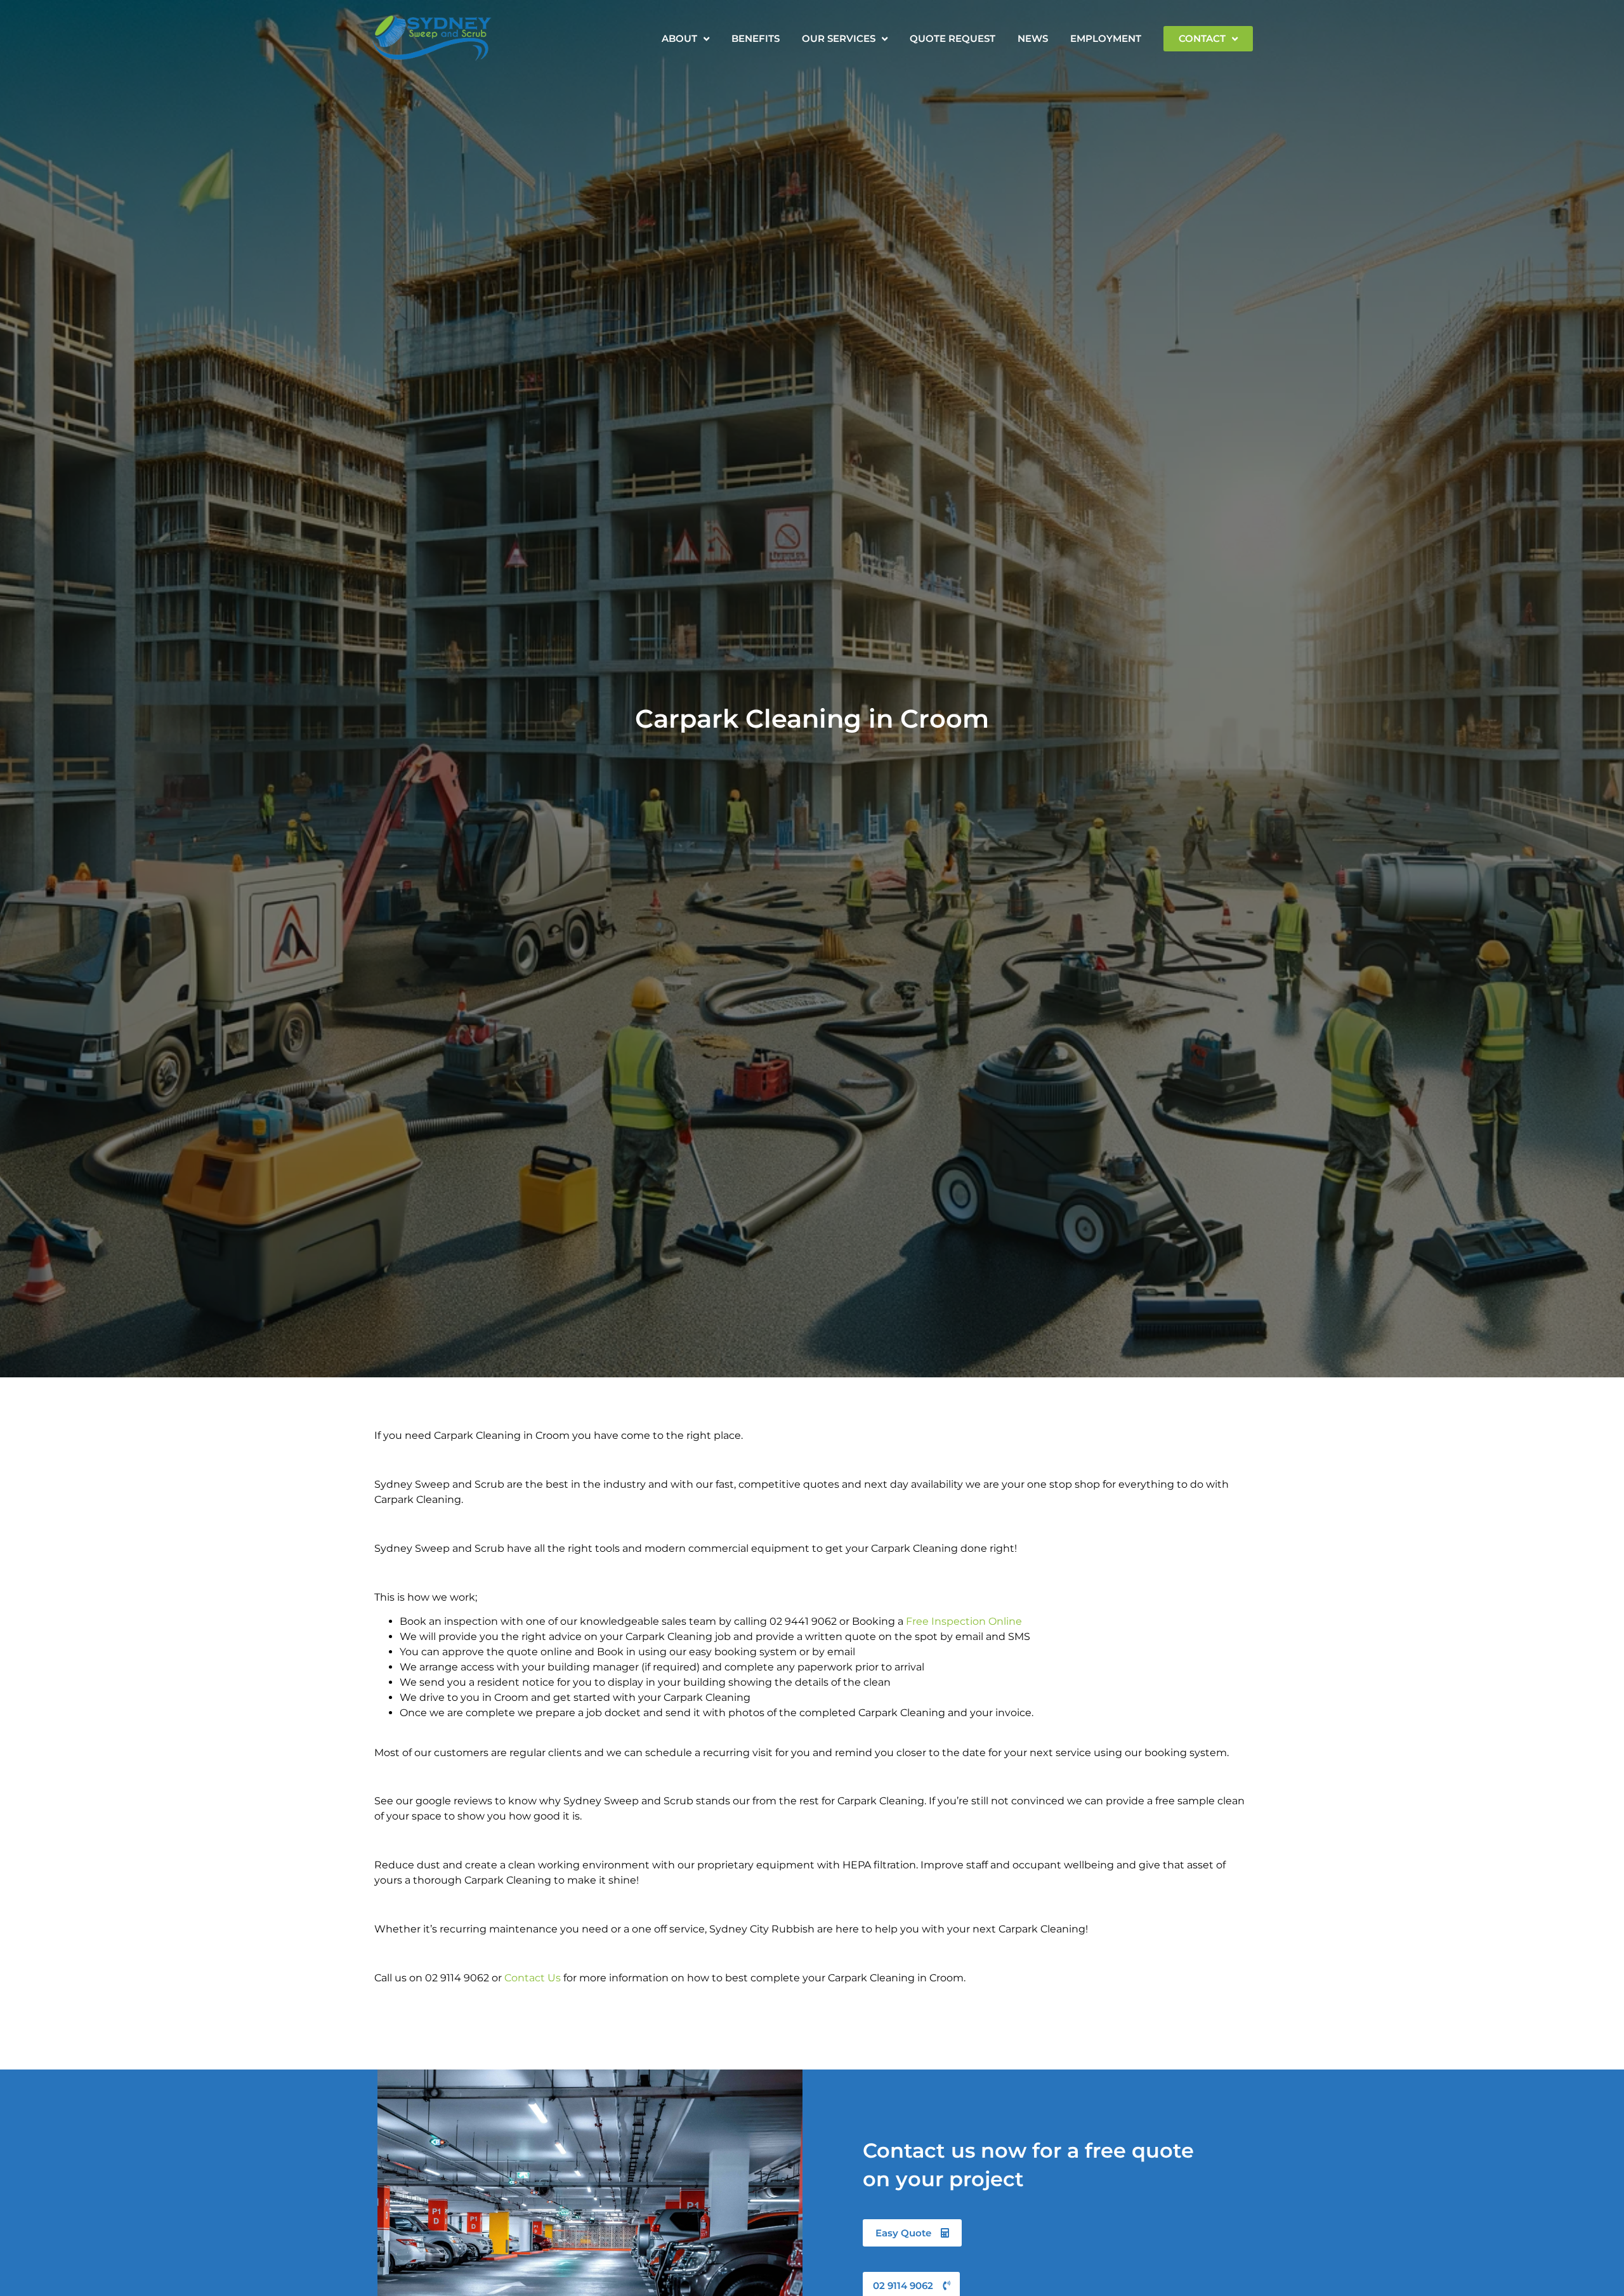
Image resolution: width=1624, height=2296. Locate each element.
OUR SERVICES (839, 38)
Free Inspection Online (964, 1621)
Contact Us (533, 1978)
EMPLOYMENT (1106, 38)
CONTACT (1202, 38)
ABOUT (679, 38)
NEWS (1033, 38)
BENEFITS (756, 38)
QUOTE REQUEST (953, 38)
